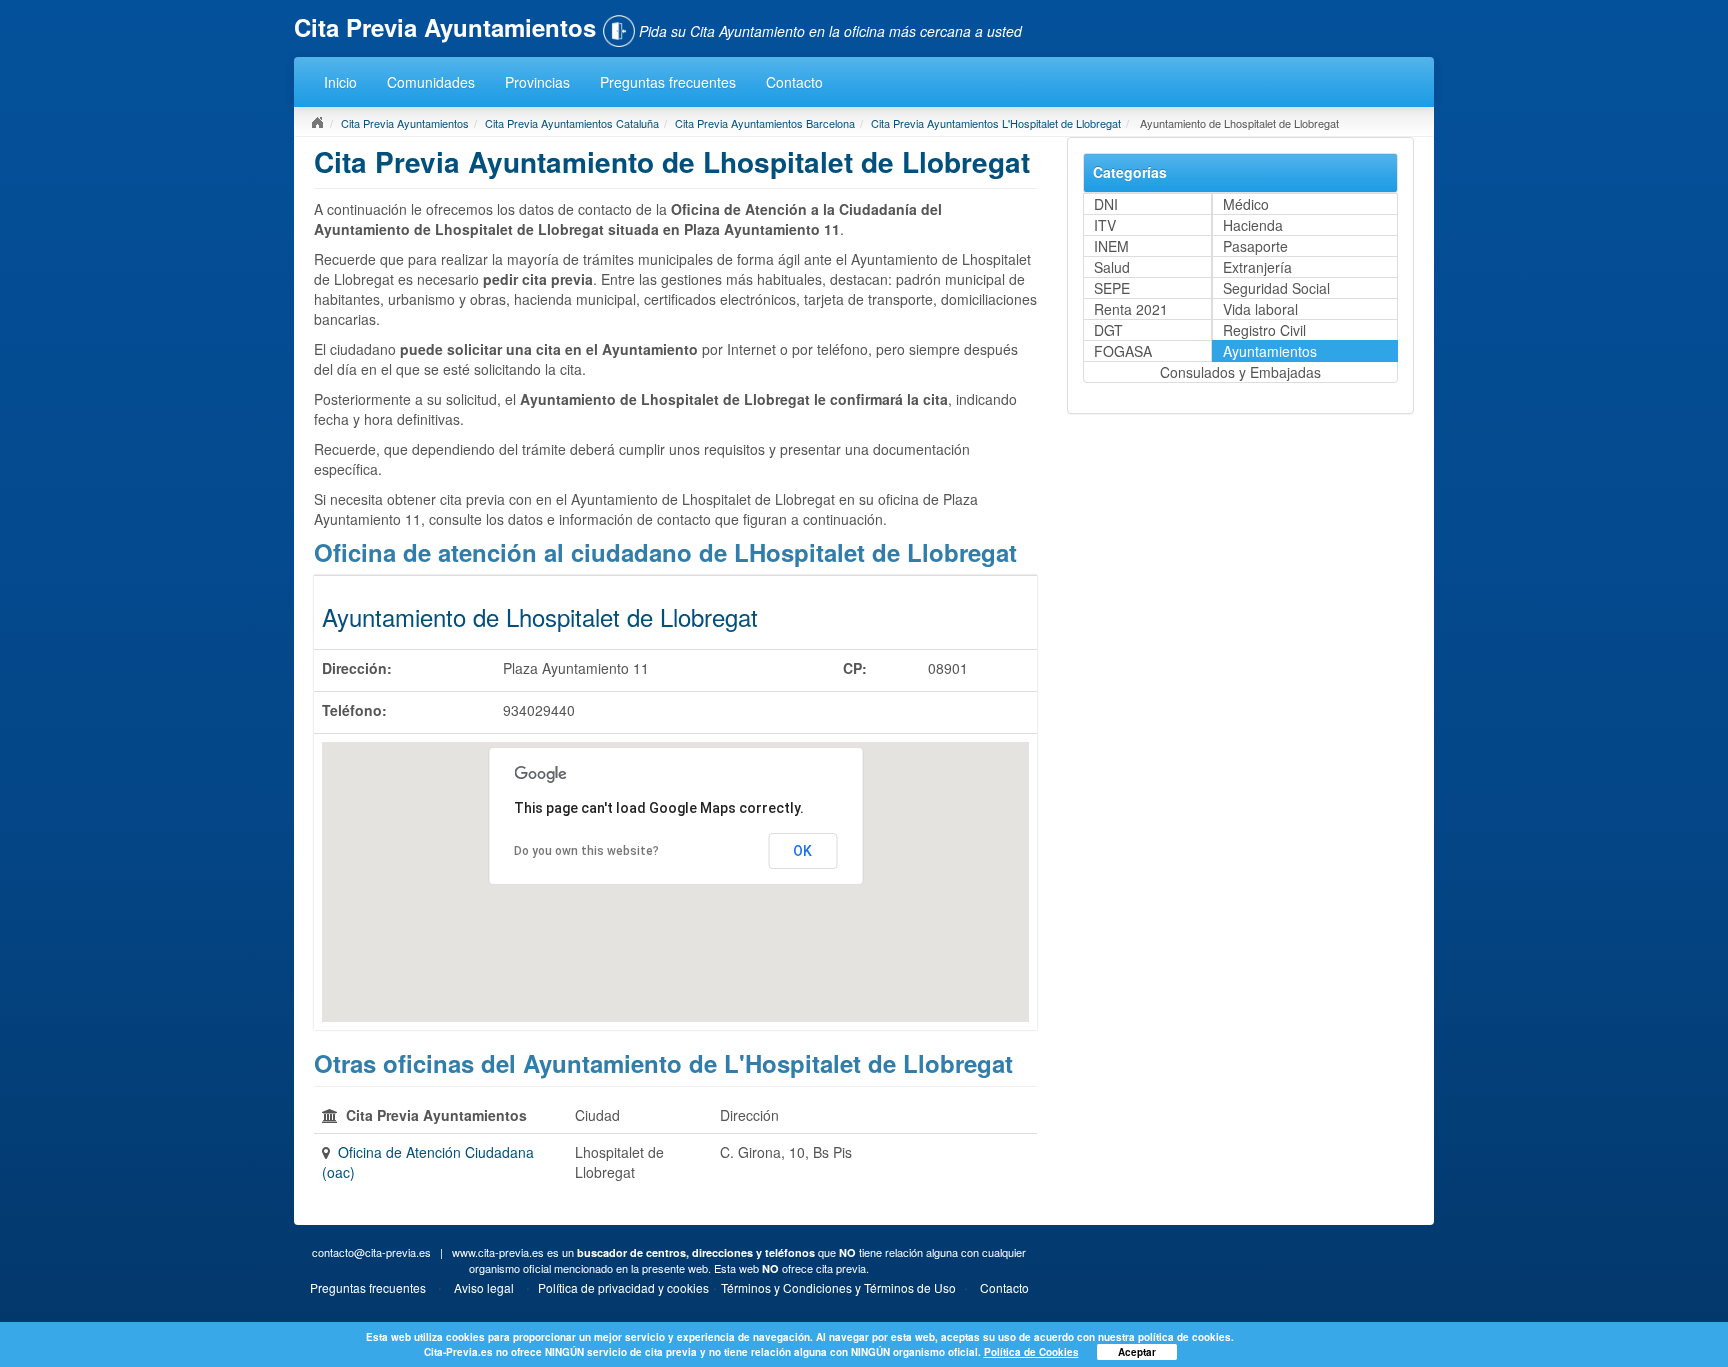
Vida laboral (1260, 309)
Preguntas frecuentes (668, 82)
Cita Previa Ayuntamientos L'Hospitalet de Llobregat (996, 123)
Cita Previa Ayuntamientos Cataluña (572, 123)
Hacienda (1253, 225)
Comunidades (431, 82)
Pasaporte (1255, 246)
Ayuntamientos (1270, 351)
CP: (855, 668)
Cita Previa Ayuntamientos (405, 123)
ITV (1105, 225)
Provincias (537, 82)
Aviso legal (484, 1287)
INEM (1111, 246)
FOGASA (1123, 351)
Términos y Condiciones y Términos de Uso (838, 1287)
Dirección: (357, 668)
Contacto (794, 82)
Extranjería (1257, 267)
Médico (1246, 204)
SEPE (1112, 288)
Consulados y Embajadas (1240, 372)
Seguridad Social (1276, 288)
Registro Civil (1264, 330)
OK (802, 851)
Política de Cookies (1031, 1352)
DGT (1108, 330)
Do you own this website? (586, 851)
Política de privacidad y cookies (623, 1287)
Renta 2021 (1131, 309)
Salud (1112, 267)
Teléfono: (354, 710)
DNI (1106, 204)
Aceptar (1137, 1352)
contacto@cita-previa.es (371, 1252)
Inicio (340, 82)
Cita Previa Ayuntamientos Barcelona (765, 123)
